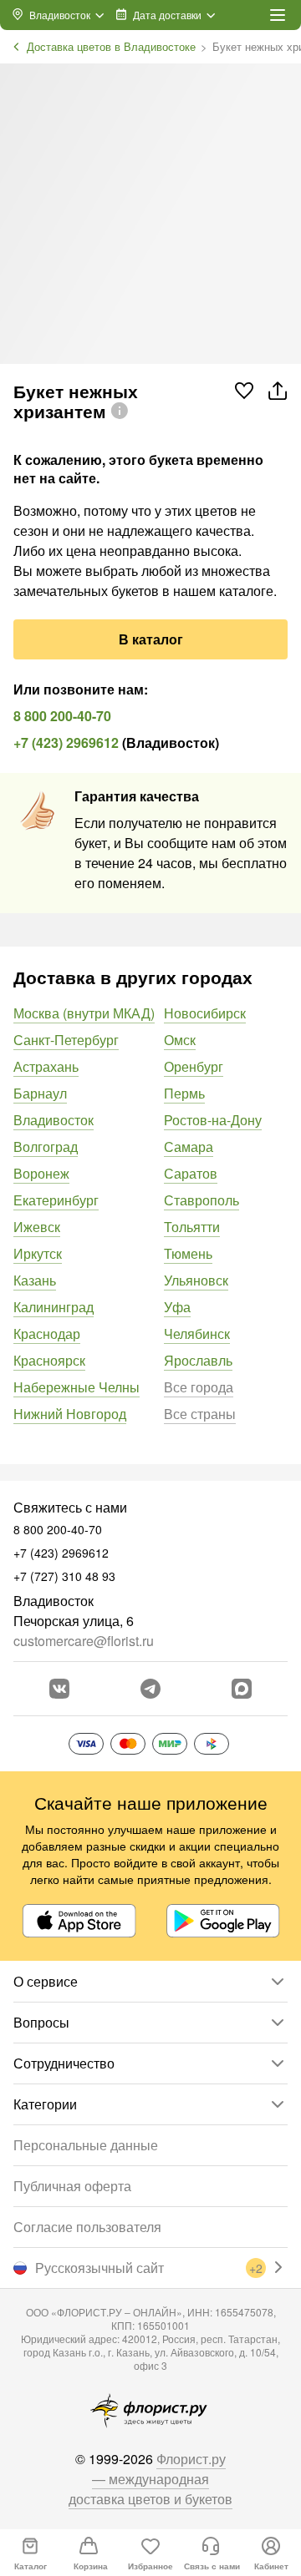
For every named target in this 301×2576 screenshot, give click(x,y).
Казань (35, 1280)
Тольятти (192, 1227)
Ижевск (37, 1227)
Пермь (184, 1093)
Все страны (200, 1414)
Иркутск (38, 1253)
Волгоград (46, 1147)
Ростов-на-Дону (213, 1120)
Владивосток (54, 1120)
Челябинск (197, 1333)
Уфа (177, 1307)
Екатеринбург (56, 1200)
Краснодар (47, 1333)
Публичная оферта (72, 2186)
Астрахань (46, 1066)
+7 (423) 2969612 (66, 742)
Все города (199, 1387)
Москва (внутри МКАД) (84, 1013)
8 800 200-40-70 (62, 716)
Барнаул (40, 1093)
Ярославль (198, 1360)
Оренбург (194, 1066)
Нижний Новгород (70, 1414)
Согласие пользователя (87, 2227)
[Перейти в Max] (242, 1689)
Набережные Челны (77, 1387)
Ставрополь (202, 1200)
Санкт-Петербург (66, 1040)
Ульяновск (196, 1280)
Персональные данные (86, 2145)
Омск (180, 1040)
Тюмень (188, 1253)
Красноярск (49, 1360)
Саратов (191, 1173)
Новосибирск (205, 1013)
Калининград (54, 1307)
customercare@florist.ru (84, 1641)
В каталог (151, 639)
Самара (189, 1147)
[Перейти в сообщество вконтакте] (59, 1689)
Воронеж (41, 1173)
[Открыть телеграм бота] (150, 1689)
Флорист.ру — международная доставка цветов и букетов (150, 2479)
